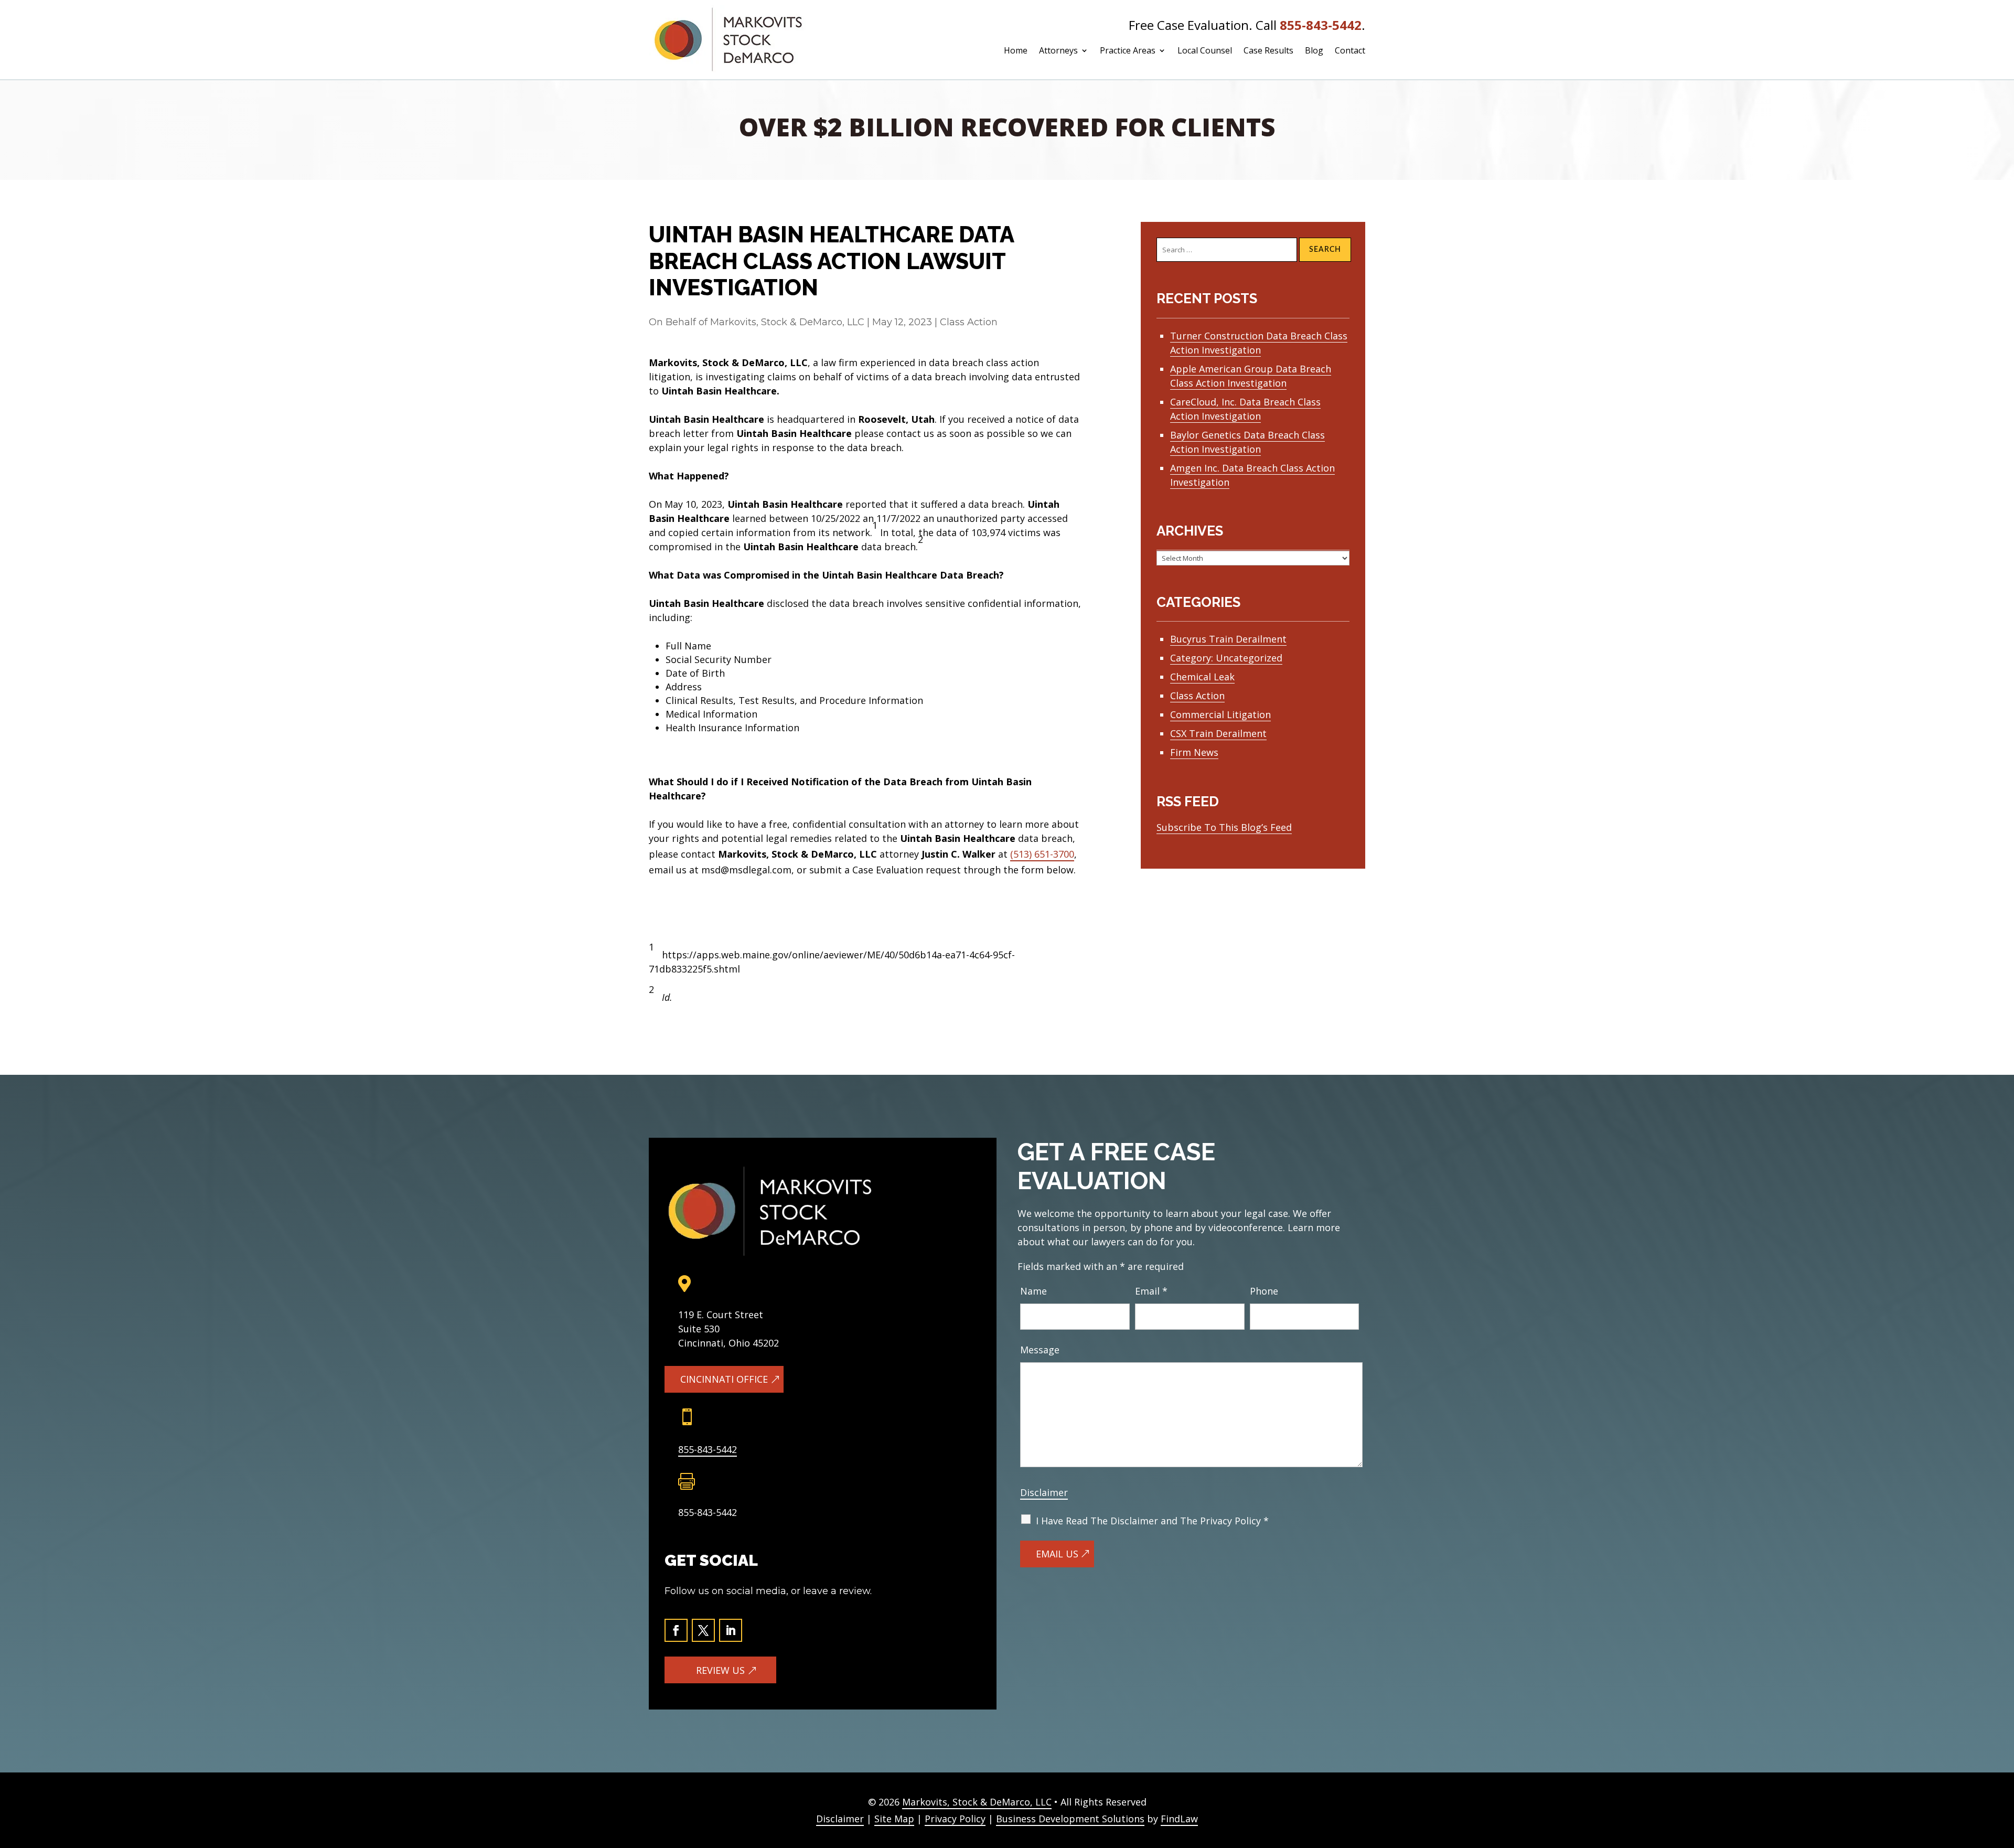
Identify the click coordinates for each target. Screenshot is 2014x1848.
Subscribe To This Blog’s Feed (1224, 827)
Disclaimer (1044, 1492)
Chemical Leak (1202, 677)
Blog (1314, 51)
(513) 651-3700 (1042, 854)
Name (1033, 1291)
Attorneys (1058, 51)
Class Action (969, 322)
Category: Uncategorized (1226, 658)
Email (1151, 1291)
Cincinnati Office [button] (724, 1379)
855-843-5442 (1321, 25)
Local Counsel (1205, 51)
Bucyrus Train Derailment (1228, 639)
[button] (1999, 1783)
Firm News (1194, 752)
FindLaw (1179, 1819)
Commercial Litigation (1220, 714)
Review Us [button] (720, 1670)
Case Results (1268, 51)
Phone (1264, 1291)
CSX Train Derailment (1218, 733)
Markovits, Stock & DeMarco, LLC (787, 322)
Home (1016, 51)
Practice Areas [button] (1128, 51)
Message (1040, 1350)
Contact (1350, 51)
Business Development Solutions (1070, 1819)
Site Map (894, 1819)
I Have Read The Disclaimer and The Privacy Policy (1152, 1521)
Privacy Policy (955, 1819)
